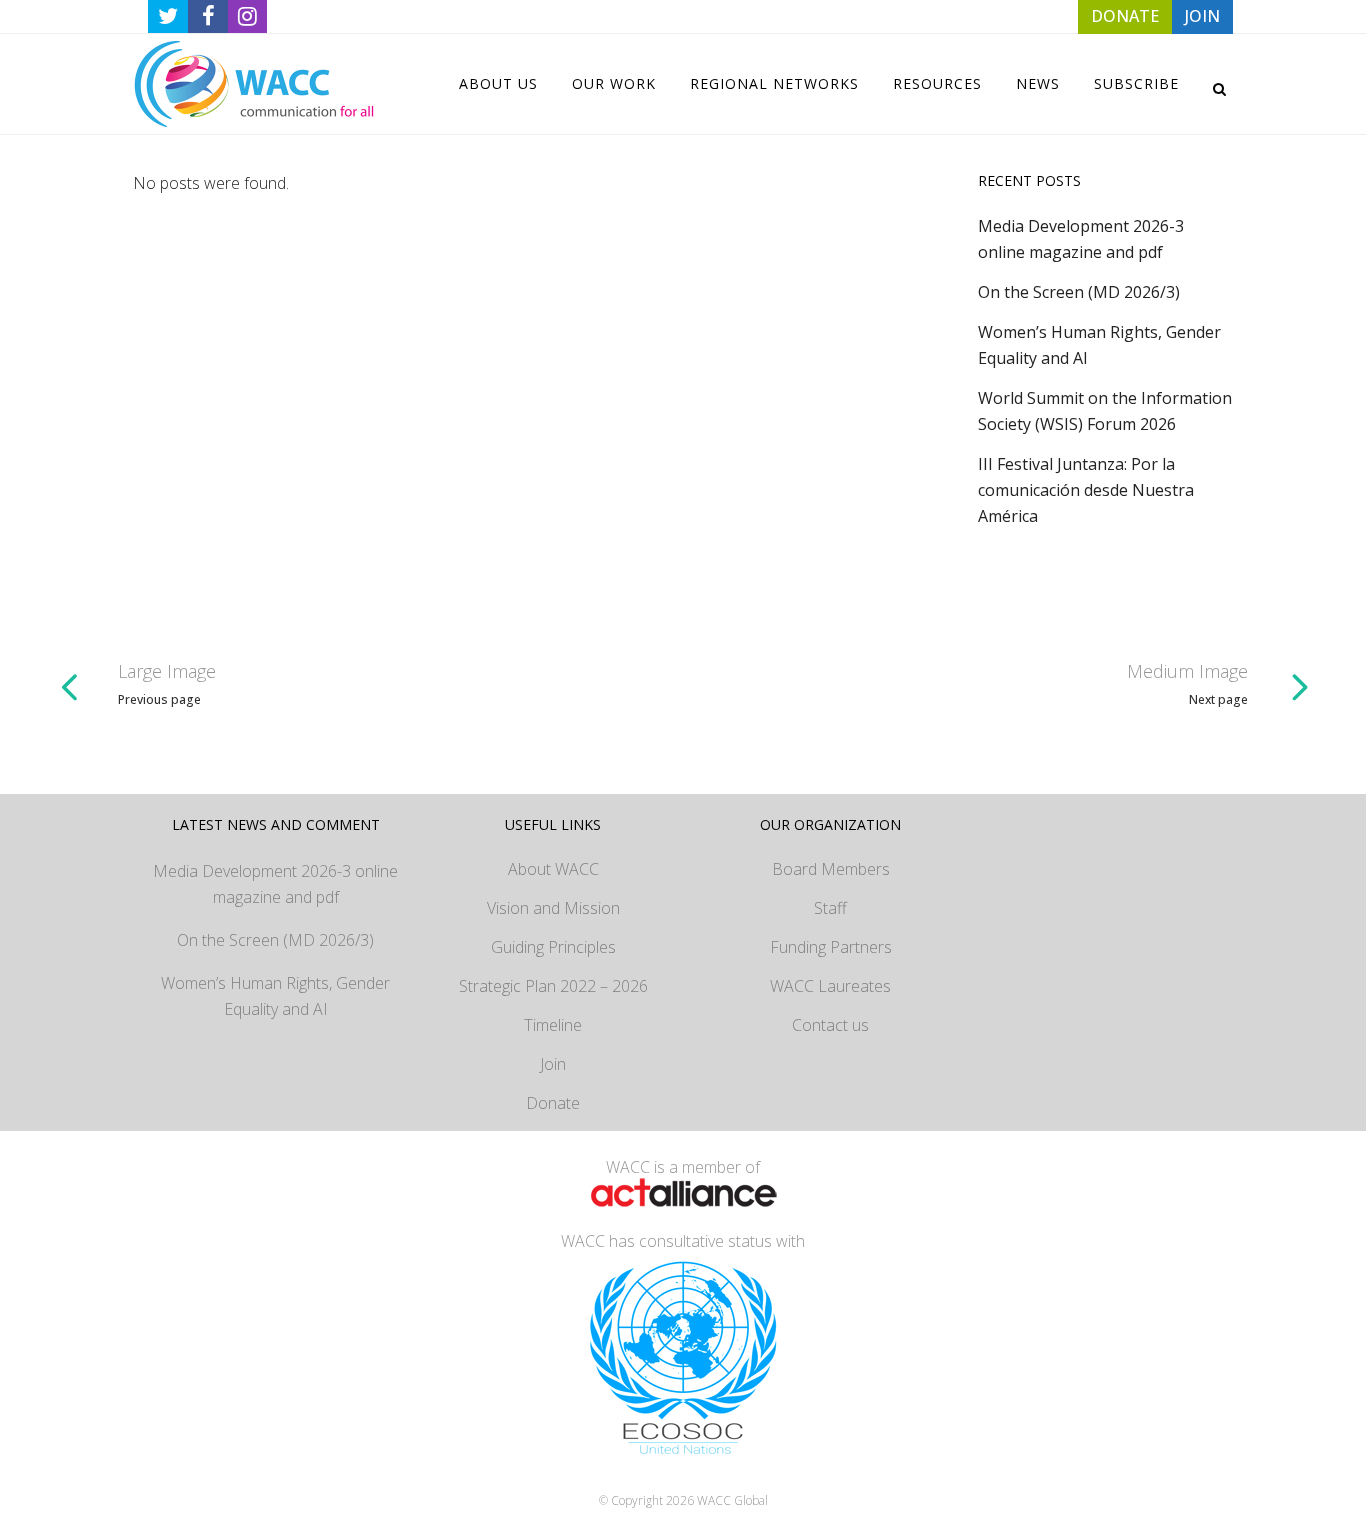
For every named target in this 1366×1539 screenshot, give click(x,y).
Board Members (831, 869)
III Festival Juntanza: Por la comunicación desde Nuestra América (1086, 490)
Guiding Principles (553, 947)
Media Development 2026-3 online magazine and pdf (275, 884)
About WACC (553, 869)
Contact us (830, 1025)
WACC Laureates (830, 986)
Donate (553, 1103)
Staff (830, 908)
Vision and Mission (553, 908)
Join (553, 1064)
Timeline (553, 1025)
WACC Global (732, 1500)
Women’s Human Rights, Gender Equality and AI (275, 996)
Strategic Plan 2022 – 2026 (553, 986)
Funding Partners (831, 947)
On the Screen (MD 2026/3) (1079, 292)
